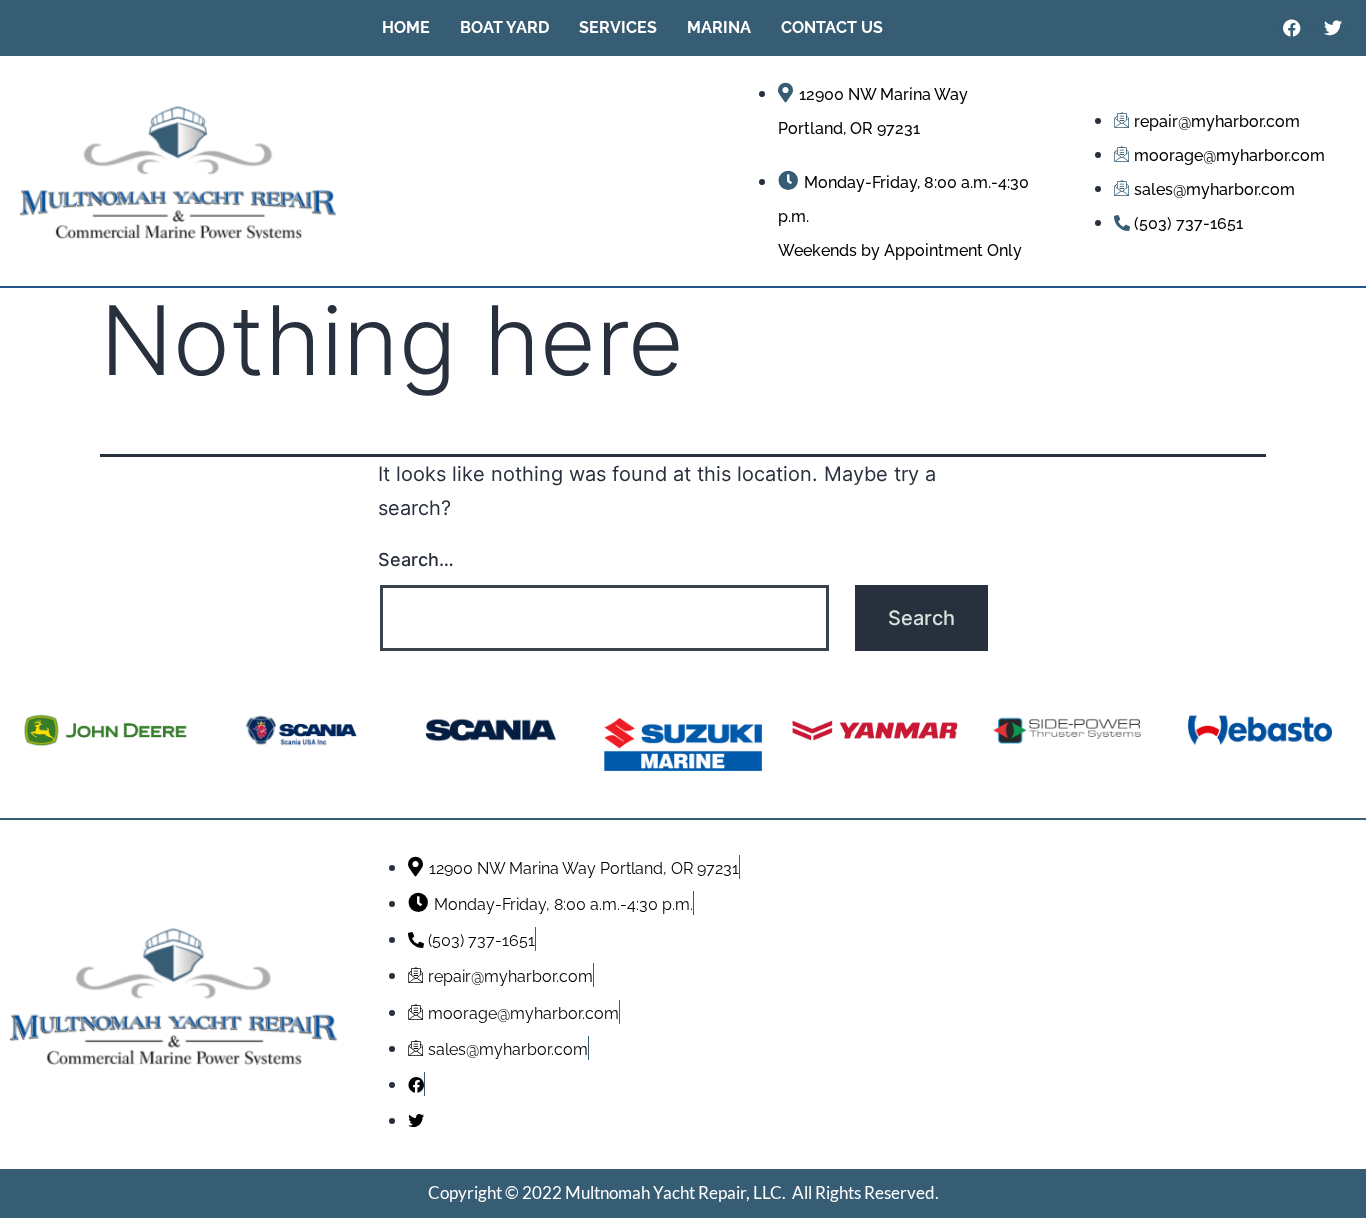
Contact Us (832, 27)
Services (618, 27)
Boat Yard (504, 27)
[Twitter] (1333, 28)
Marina (719, 27)
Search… (416, 559)
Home (406, 27)
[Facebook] (1292, 28)
